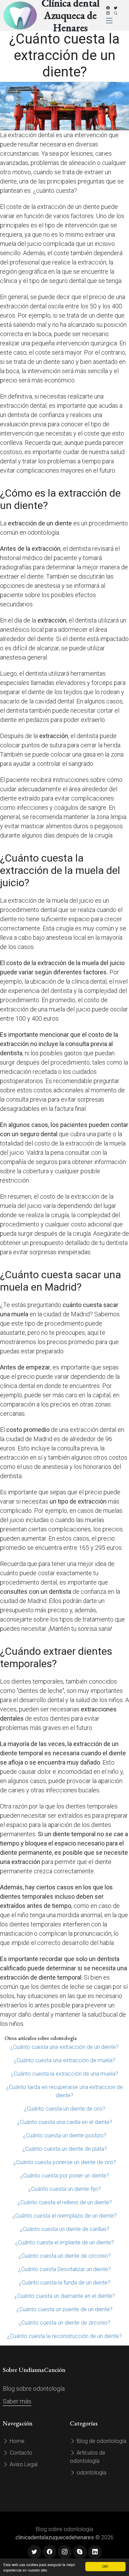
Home (16, 2441)
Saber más (17, 2401)
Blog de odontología (101, 2441)
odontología (91, 2473)
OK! (105, 2566)
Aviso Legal (23, 2464)
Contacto (20, 2453)
